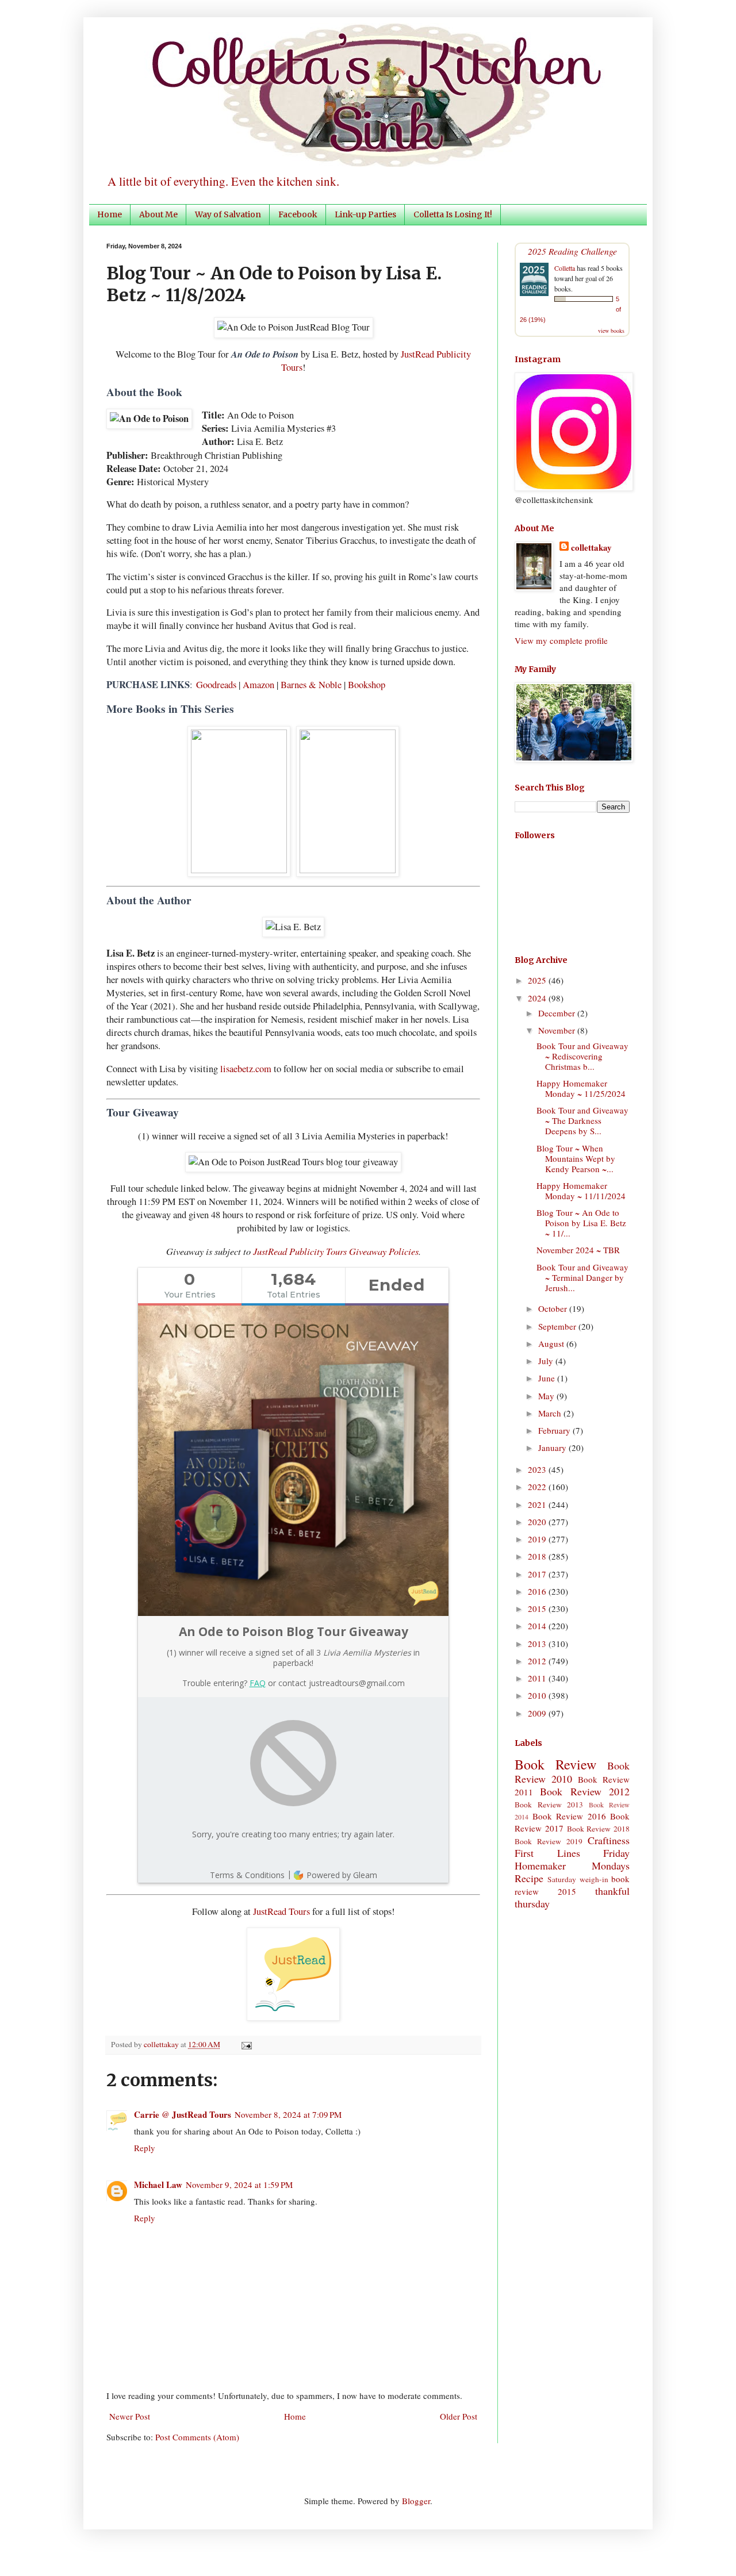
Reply (145, 2148)
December (558, 1013)
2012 (538, 1661)
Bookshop (367, 685)
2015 (538, 1608)
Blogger (416, 2501)
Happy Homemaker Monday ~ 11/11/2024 (581, 1191)
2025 (538, 980)
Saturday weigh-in (578, 1879)
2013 (538, 1644)
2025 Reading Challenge (572, 251)
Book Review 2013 (549, 1805)
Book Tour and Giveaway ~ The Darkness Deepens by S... (582, 1120)
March (551, 1413)
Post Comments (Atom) (197, 2437)
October (554, 1308)
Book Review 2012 (585, 1791)
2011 (538, 1678)
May (547, 1396)
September (558, 1326)
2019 (538, 1539)
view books (611, 331)
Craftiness (609, 1840)
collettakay (162, 2044)
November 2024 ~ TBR (578, 1250)
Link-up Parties (365, 214)
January (553, 1448)
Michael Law (158, 2185)
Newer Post (130, 2416)
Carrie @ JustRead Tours (183, 2114)
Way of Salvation (228, 214)
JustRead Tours (281, 1911)
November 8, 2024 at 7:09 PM (288, 2114)
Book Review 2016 (569, 1816)
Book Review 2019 (549, 1841)
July (547, 1361)
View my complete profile (561, 640)
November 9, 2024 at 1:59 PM (239, 2185)
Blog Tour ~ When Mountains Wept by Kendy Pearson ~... (576, 1158)
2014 (538, 1626)
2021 (538, 1504)
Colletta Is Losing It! (453, 214)
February (555, 1430)
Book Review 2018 (599, 1829)
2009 (538, 1713)
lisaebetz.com (246, 1069)
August (552, 1343)
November (558, 1030)
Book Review (555, 1764)
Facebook (298, 214)
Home (110, 214)
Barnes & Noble (311, 685)
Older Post (459, 2416)
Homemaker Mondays (572, 1865)
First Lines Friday (572, 1853)
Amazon (258, 685)
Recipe (529, 1878)
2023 (538, 1469)
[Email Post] (245, 2044)
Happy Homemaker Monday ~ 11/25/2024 (581, 1088)
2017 (538, 1574)
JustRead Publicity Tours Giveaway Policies (336, 1251)
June (548, 1378)
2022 (538, 1487)
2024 (538, 998)
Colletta (565, 268)
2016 (538, 1591)
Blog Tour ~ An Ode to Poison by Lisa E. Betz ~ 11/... (581, 1223)
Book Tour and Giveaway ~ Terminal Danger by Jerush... (582, 1277)
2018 (538, 1556)
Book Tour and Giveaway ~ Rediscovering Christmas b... (582, 1056)
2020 (538, 1522)
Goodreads (216, 685)
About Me (158, 214)
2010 (538, 1695)
